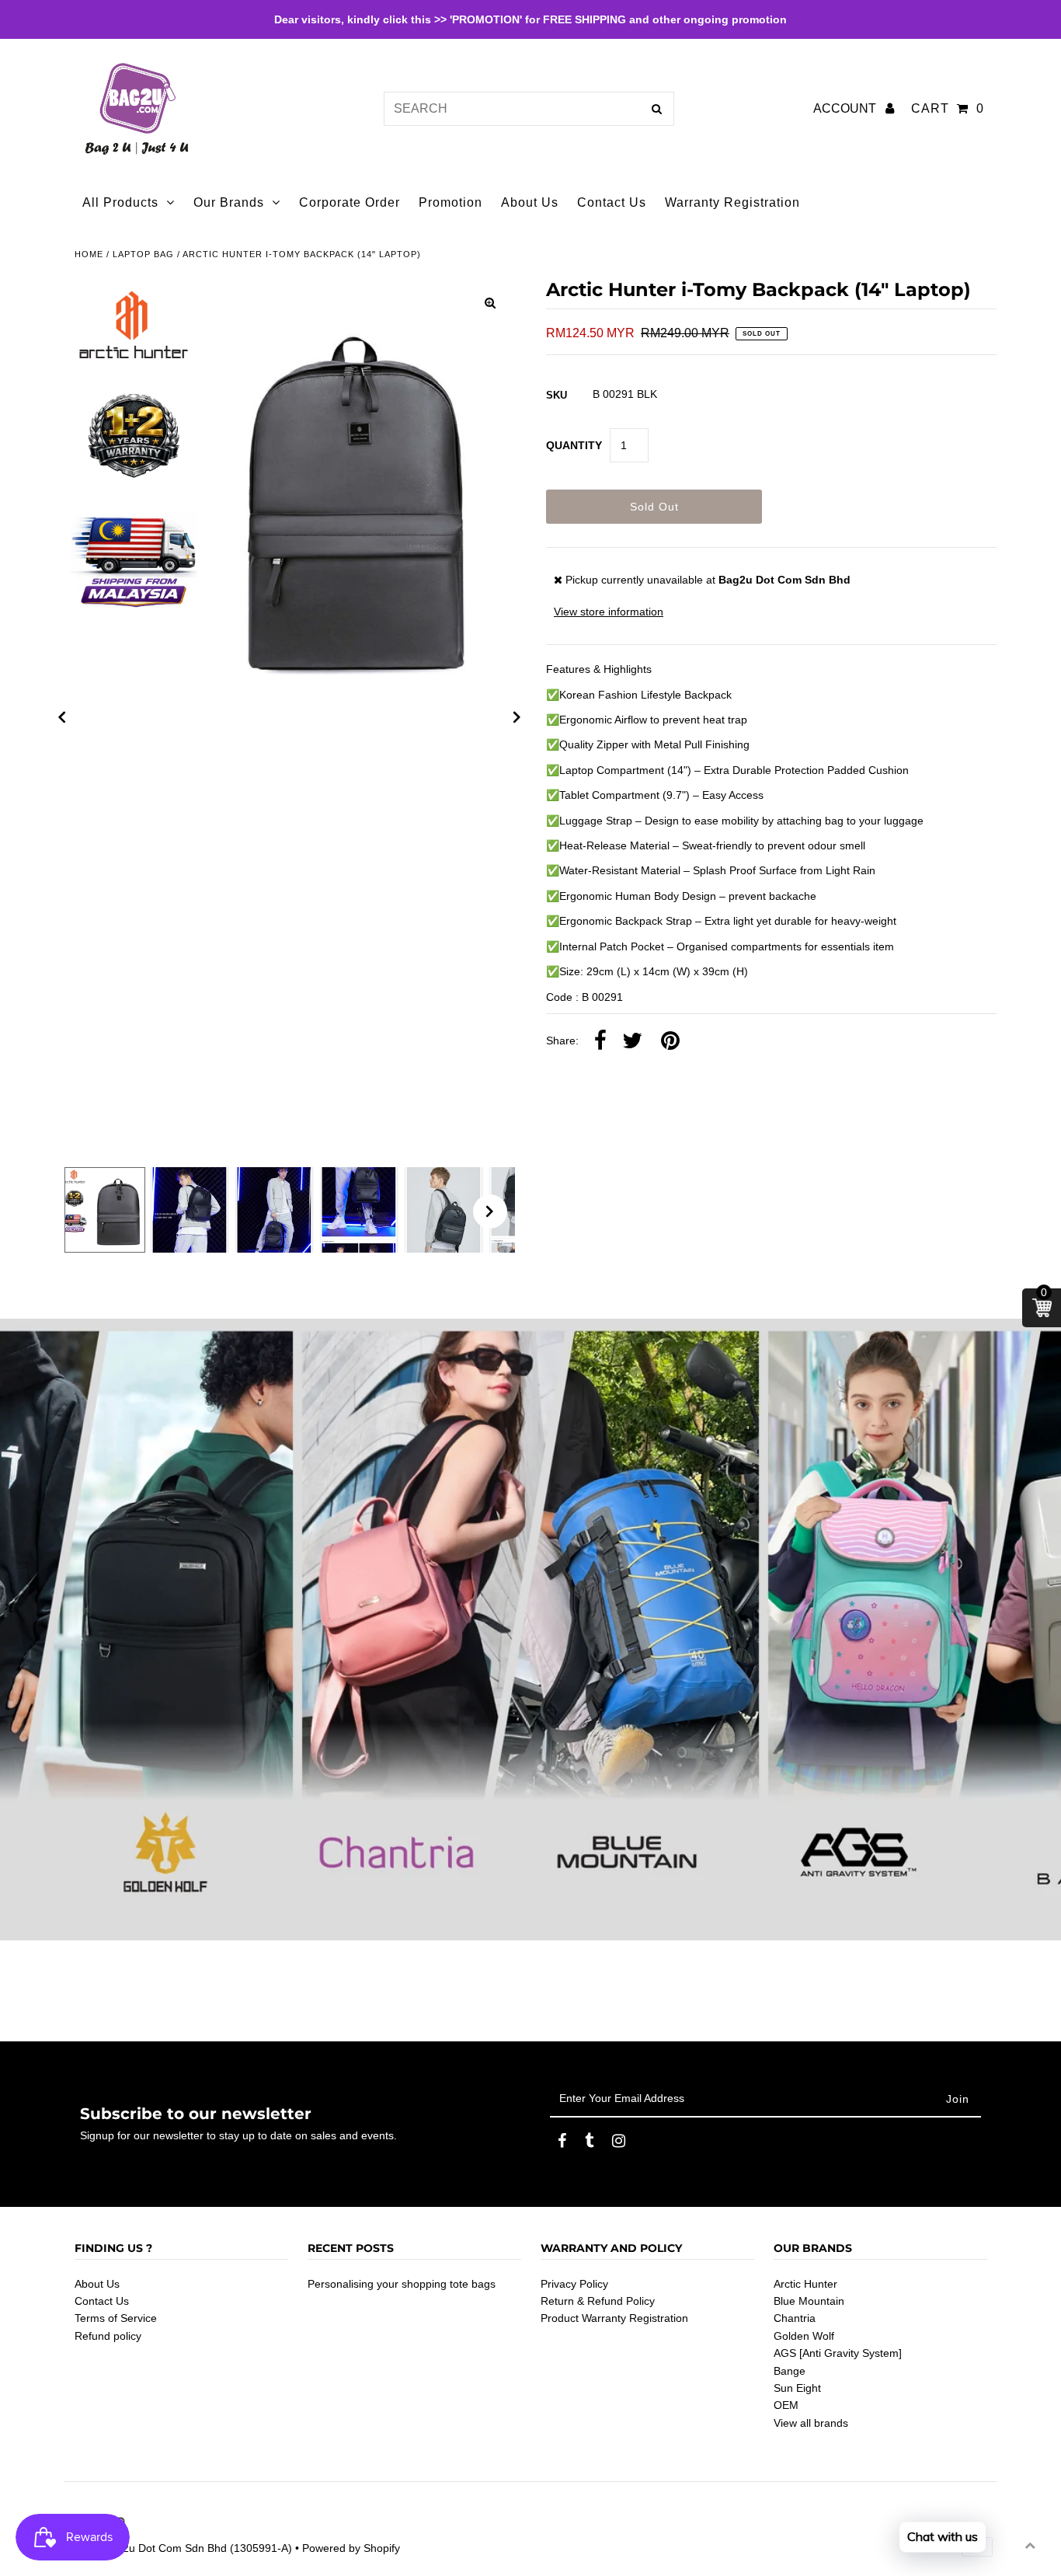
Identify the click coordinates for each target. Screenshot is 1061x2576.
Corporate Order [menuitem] (350, 202)
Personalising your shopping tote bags (402, 2284)
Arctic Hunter (805, 2284)
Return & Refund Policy (598, 2301)
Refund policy (108, 2336)
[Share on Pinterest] (670, 1041)
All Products (120, 202)
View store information (609, 612)
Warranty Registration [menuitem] (732, 202)
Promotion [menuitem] (450, 202)
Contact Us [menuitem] (612, 202)
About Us (97, 2284)
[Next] (517, 717)
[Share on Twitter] (632, 1041)
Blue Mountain (809, 2301)
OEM (786, 2405)
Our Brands (229, 202)
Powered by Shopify (351, 2548)
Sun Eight (797, 2388)
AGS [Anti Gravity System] (838, 2353)
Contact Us (102, 2301)
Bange (790, 2371)
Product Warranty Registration (614, 2318)
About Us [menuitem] (530, 202)
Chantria (795, 2318)
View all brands (811, 2423)
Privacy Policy (574, 2284)
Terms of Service (116, 2318)
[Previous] (62, 717)
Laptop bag (143, 254)
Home (89, 254)
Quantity (574, 445)
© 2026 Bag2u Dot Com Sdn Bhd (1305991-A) (178, 2548)
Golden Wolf (804, 2336)
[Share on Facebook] (600, 1041)
